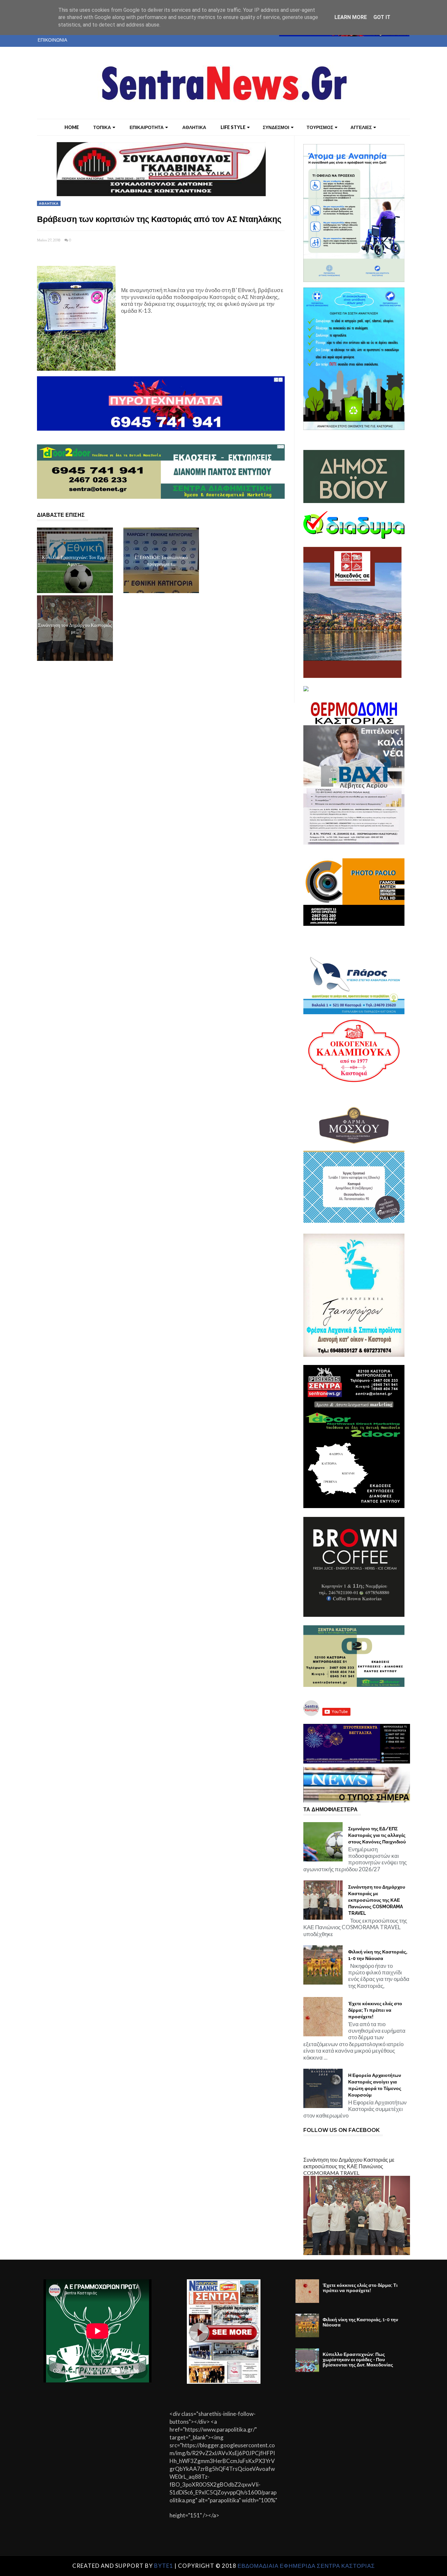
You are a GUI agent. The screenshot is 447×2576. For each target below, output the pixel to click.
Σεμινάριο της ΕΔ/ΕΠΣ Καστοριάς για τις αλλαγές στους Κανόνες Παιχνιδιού (377, 1835)
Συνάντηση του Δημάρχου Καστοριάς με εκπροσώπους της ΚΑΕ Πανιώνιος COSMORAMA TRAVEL (377, 1900)
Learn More (351, 17)
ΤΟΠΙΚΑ (102, 127)
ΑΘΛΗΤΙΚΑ (194, 127)
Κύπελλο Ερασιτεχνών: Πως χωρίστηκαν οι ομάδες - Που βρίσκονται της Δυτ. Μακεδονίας (358, 2360)
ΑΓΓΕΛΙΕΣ (361, 127)
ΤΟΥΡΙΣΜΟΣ (320, 127)
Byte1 (164, 2566)
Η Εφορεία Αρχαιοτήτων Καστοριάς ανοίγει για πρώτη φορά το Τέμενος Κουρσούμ (375, 2085)
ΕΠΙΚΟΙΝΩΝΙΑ (52, 40)
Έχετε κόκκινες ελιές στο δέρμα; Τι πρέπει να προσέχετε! (375, 2010)
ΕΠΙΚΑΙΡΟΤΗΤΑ (147, 127)
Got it (382, 17)
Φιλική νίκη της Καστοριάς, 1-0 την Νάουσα (378, 1955)
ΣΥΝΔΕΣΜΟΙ (276, 127)
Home (72, 127)
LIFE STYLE (233, 127)
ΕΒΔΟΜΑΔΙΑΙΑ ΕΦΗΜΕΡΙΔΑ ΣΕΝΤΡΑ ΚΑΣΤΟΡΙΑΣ (306, 2566)
